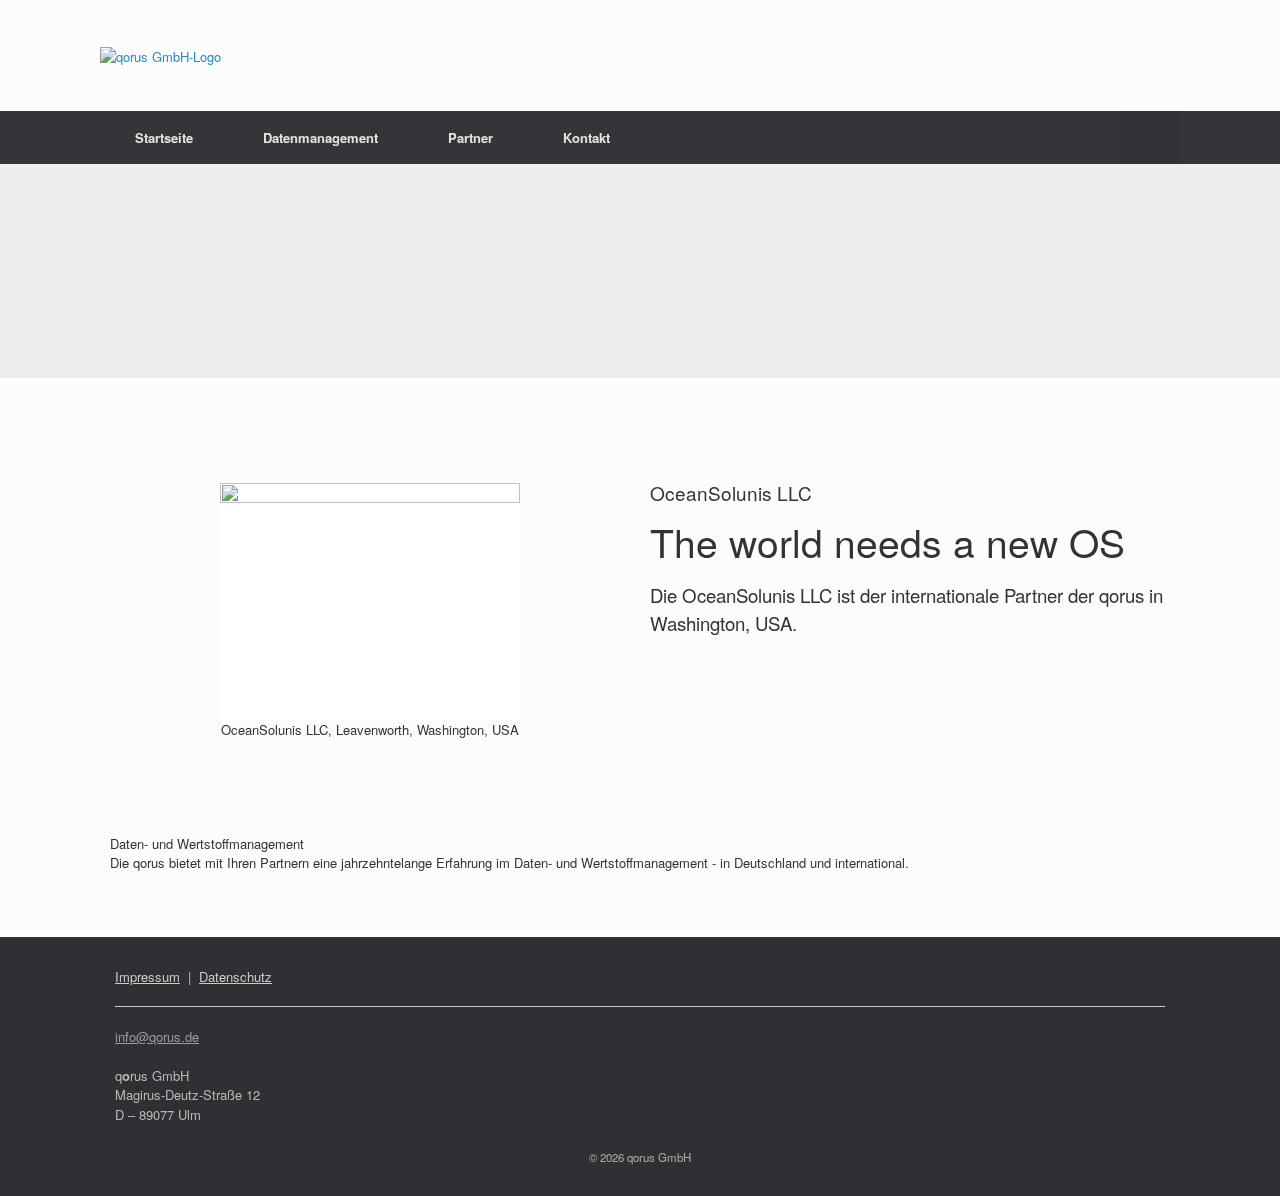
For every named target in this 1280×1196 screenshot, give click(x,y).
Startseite (164, 137)
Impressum (147, 976)
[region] (640, 270)
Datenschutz (235, 976)
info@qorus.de (157, 1036)
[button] (1150, 137)
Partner (470, 137)
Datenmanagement (320, 137)
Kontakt (586, 137)
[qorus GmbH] (160, 55)
